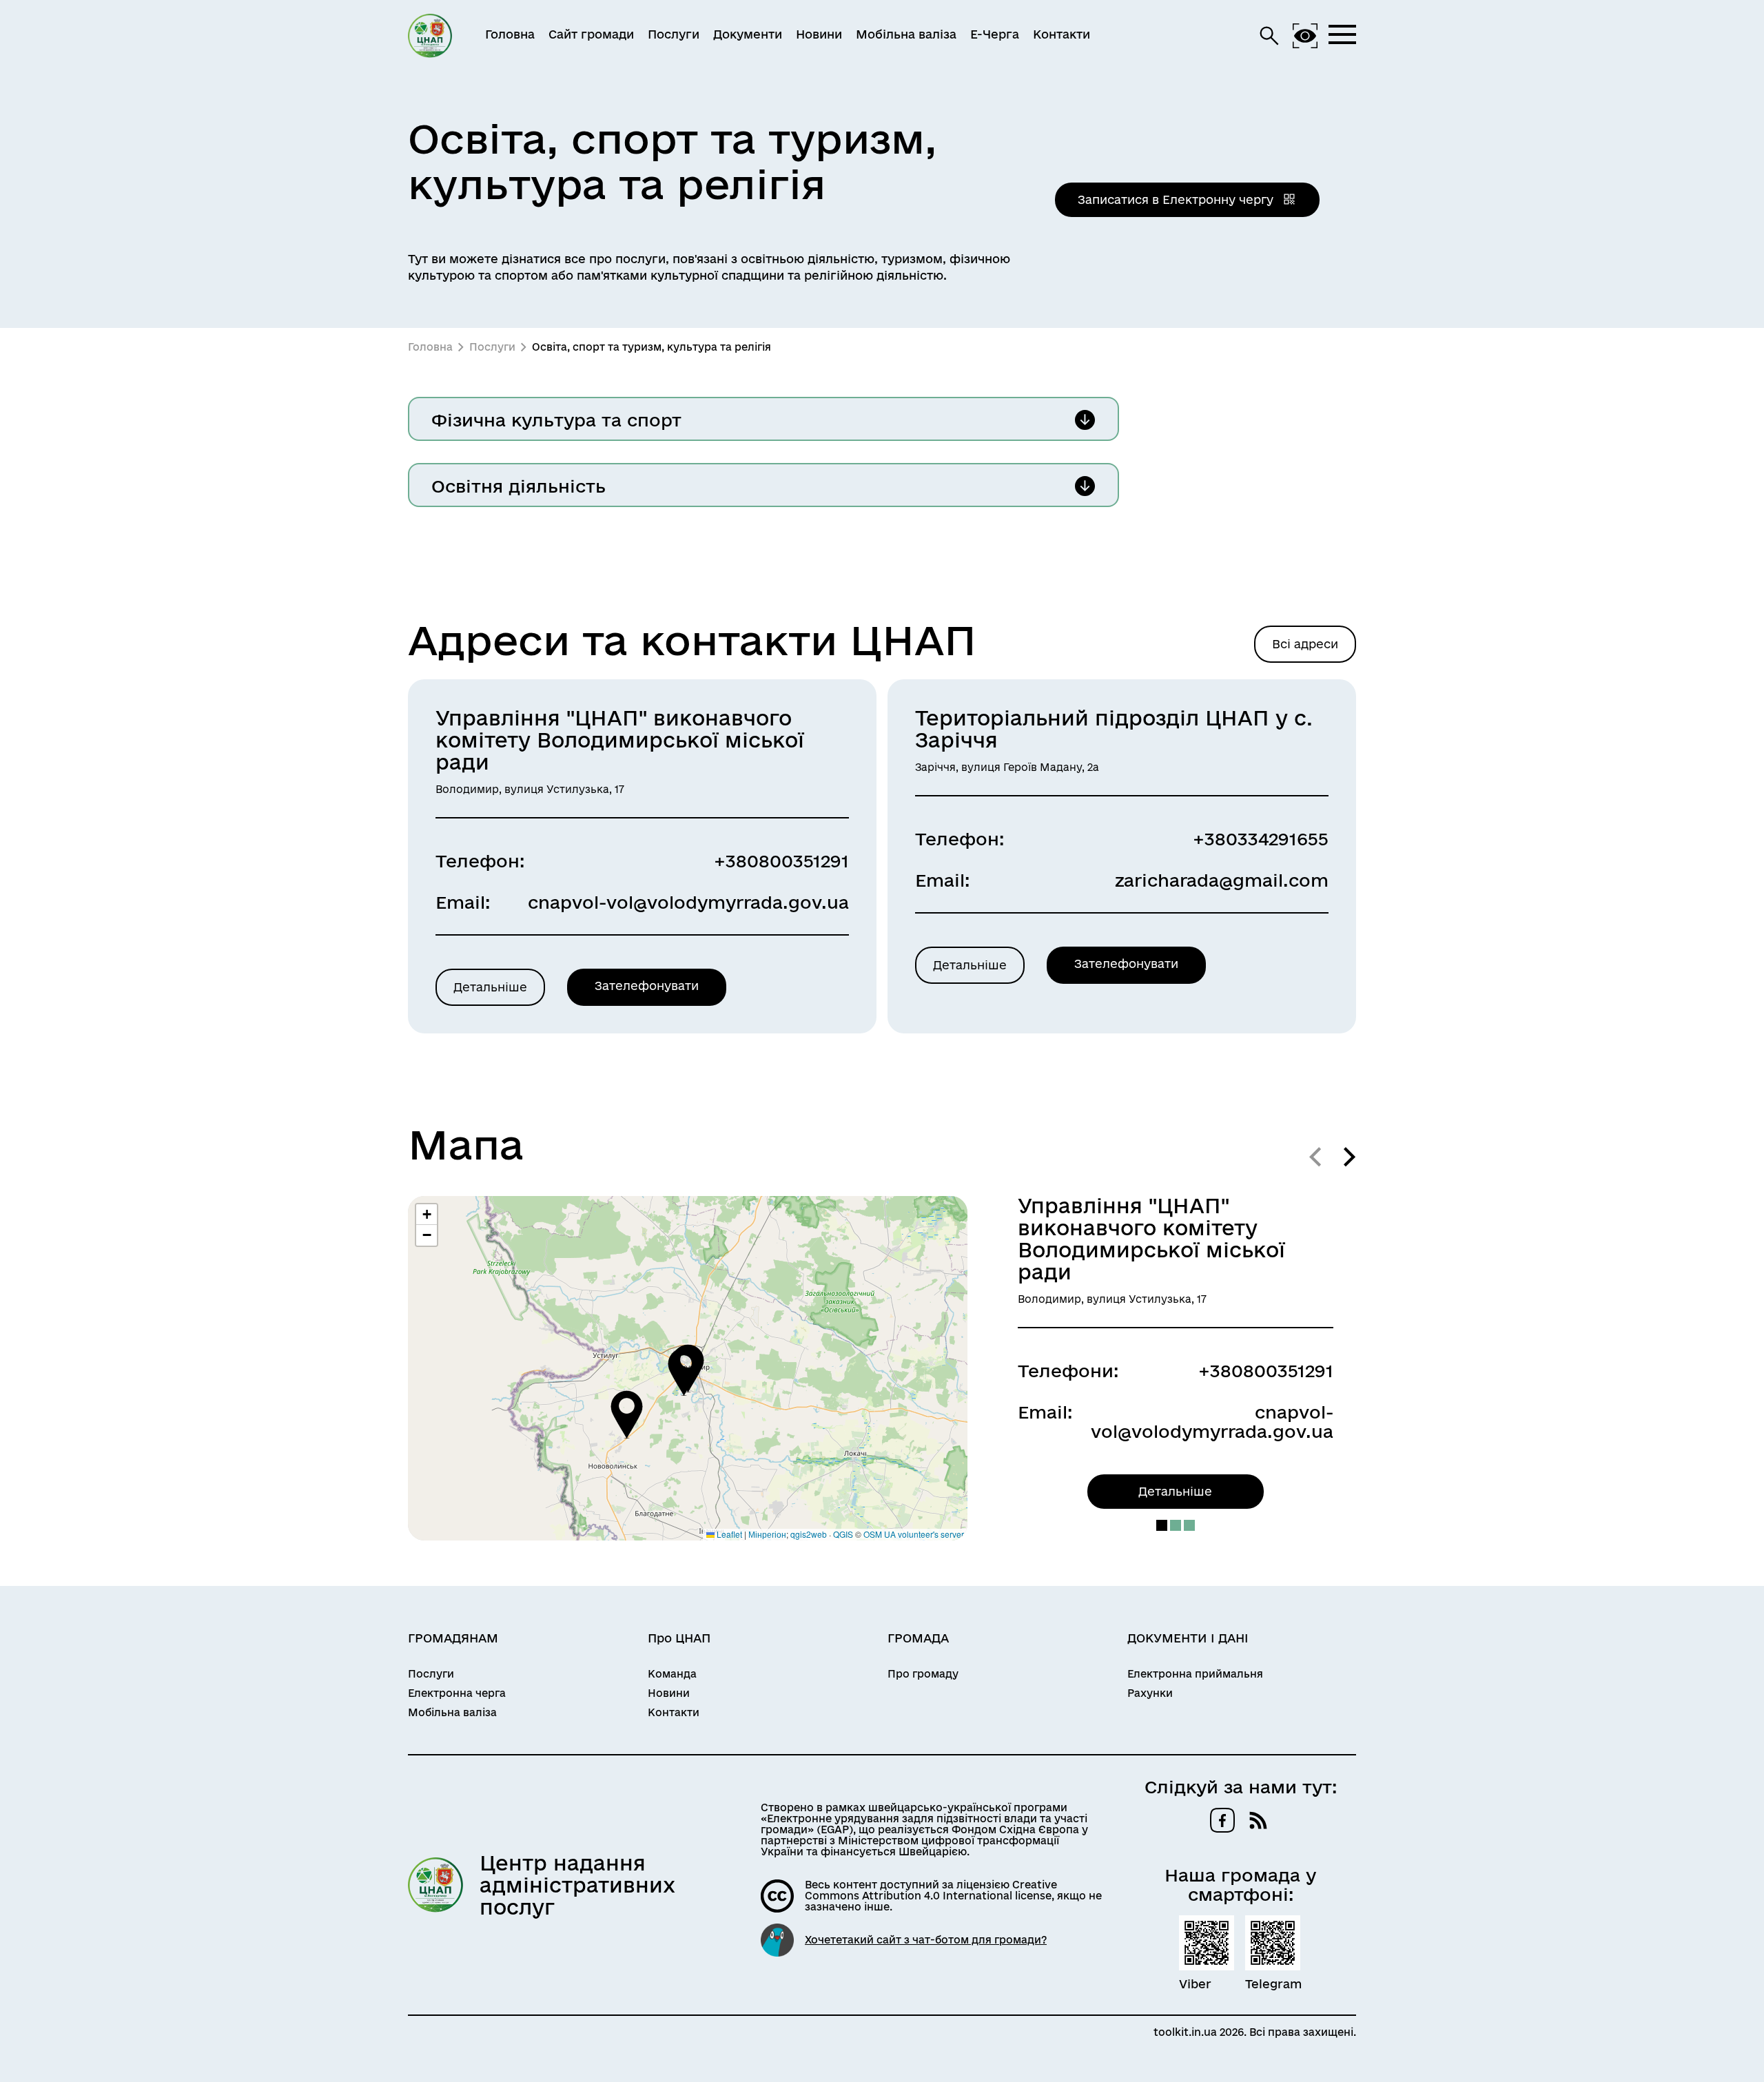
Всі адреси (1305, 644)
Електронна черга (457, 1693)
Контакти (1062, 34)
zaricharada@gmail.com (1222, 880)
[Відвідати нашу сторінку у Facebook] (1222, 1820)
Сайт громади (591, 34)
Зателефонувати (647, 986)
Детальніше (490, 987)
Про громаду (923, 1674)
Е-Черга (995, 34)
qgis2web (809, 1534)
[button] (684, 1372)
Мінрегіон (767, 1534)
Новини (819, 34)
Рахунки (1150, 1693)
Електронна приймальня (1195, 1674)
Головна (510, 34)
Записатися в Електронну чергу (1177, 199)
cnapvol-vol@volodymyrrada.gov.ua (688, 902)
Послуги (674, 34)
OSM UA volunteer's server (914, 1534)
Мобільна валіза (906, 34)
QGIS (843, 1534)
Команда (672, 1674)
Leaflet (728, 1534)
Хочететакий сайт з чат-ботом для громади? (926, 1940)
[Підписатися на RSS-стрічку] (1258, 1820)
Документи (748, 34)
